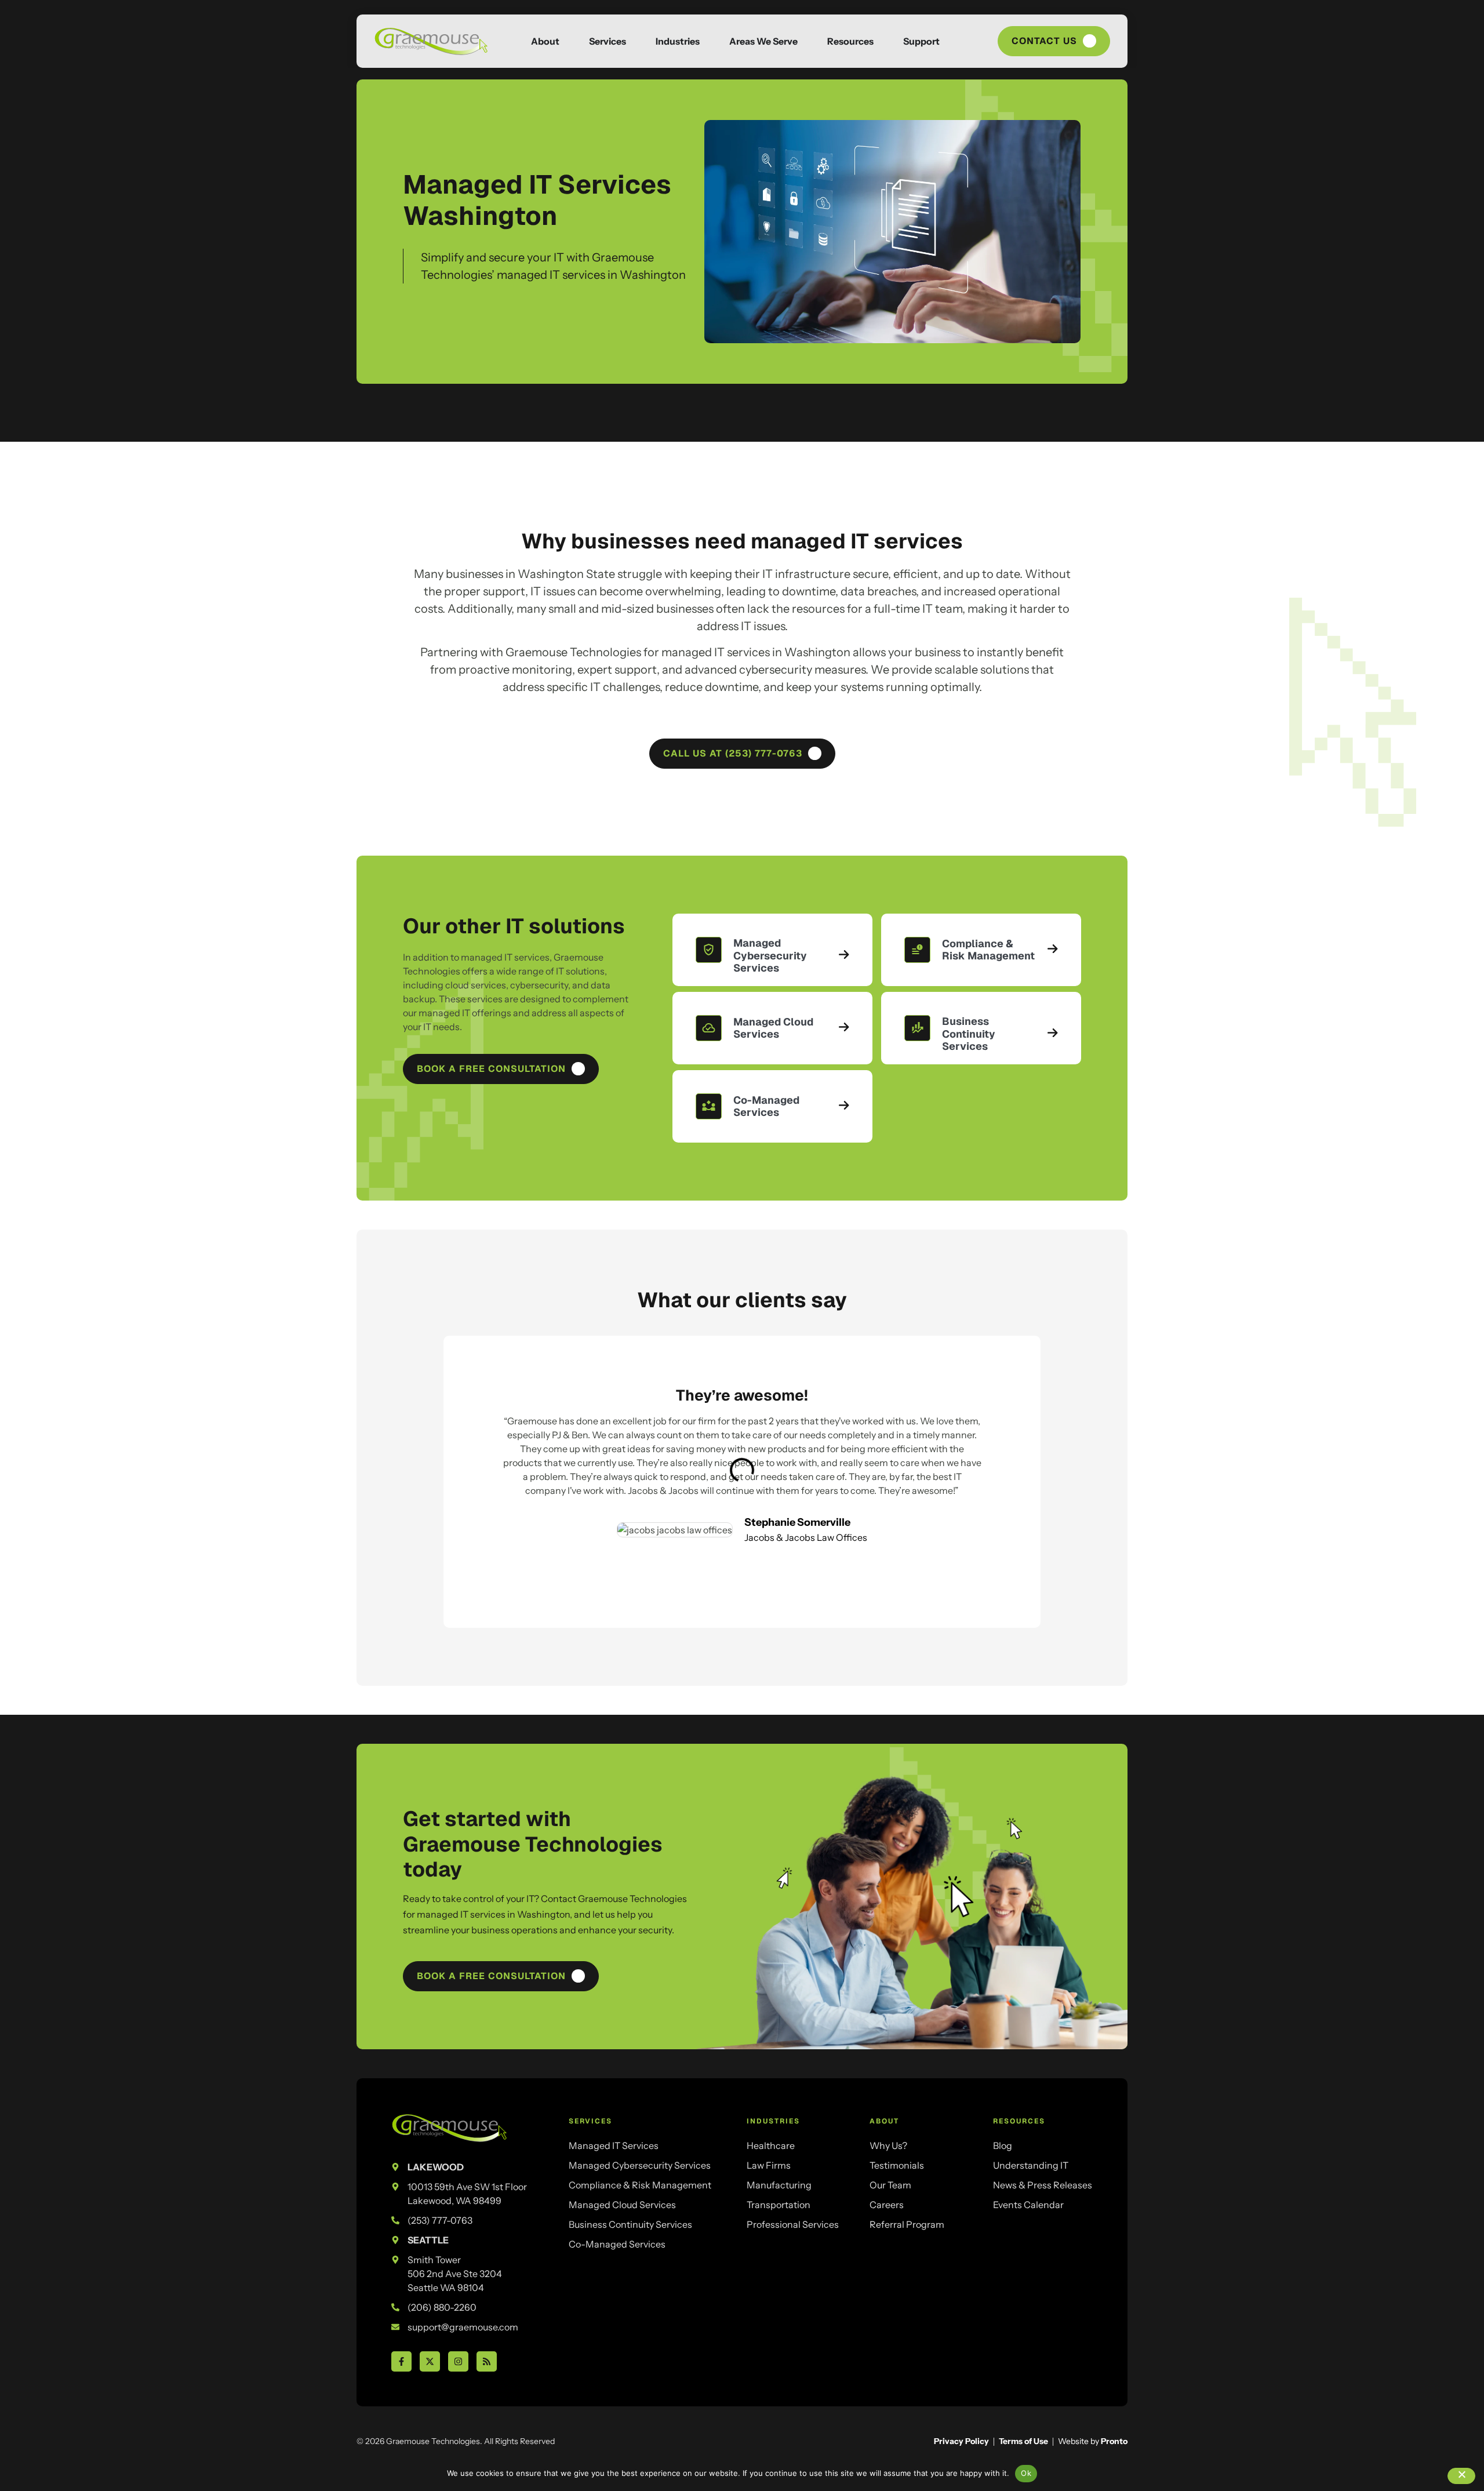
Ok (1026, 2473)
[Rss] (487, 2361)
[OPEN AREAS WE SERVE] (808, 41)
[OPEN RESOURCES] (884, 41)
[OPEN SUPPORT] (950, 41)
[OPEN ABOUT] (570, 41)
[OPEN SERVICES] (636, 41)
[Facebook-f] (401, 2361)
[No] (1461, 2476)
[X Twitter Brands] (430, 2361)
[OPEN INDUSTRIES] (710, 41)
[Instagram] (458, 2361)
